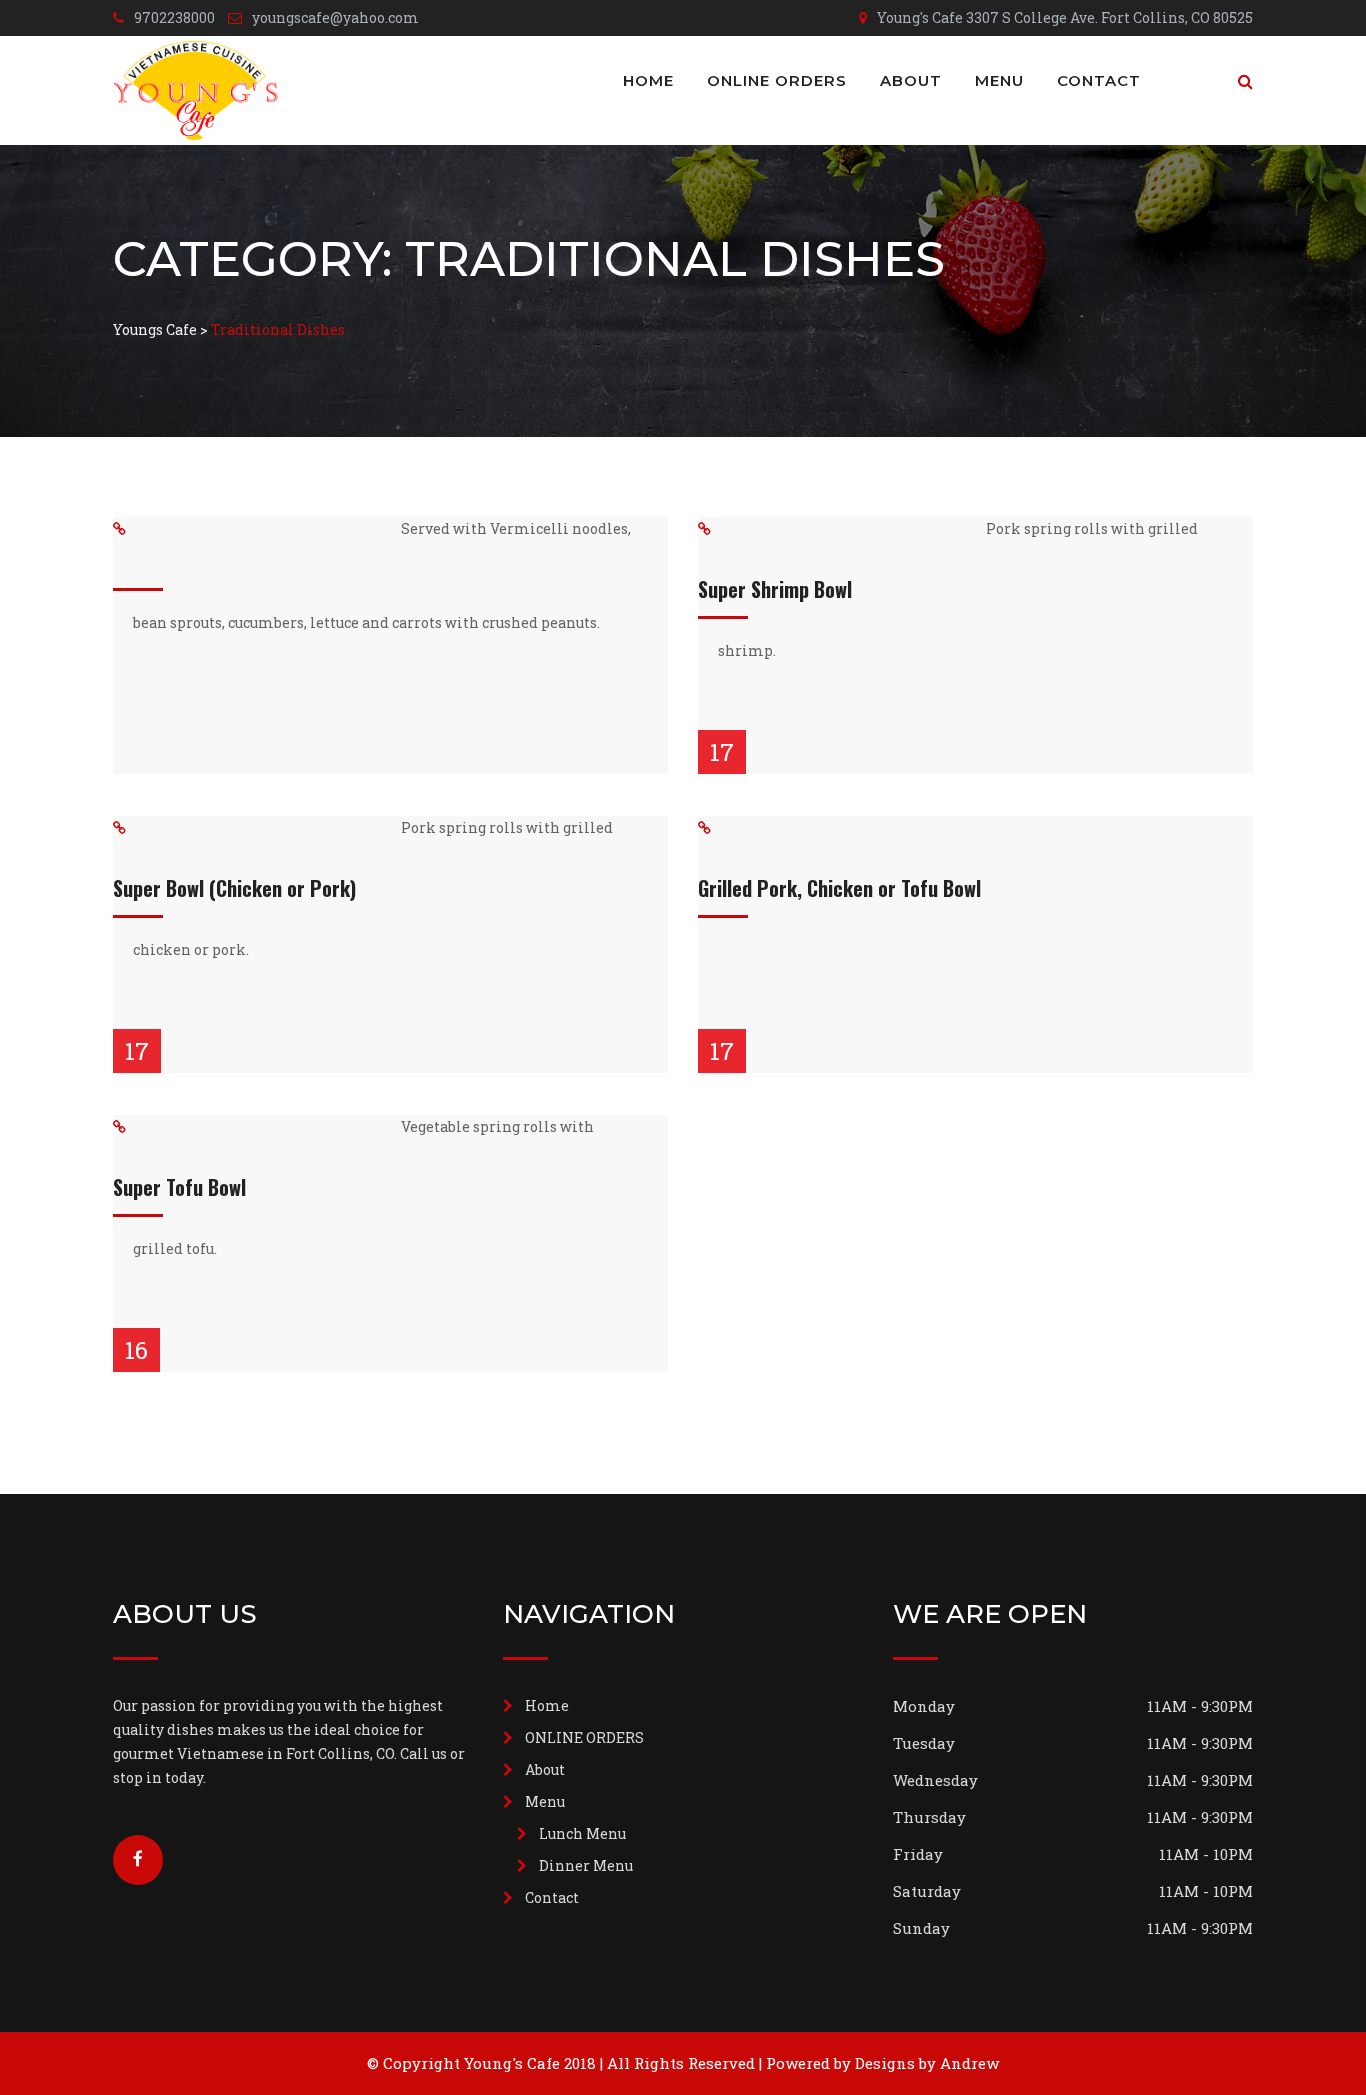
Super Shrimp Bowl (775, 589)
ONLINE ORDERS (777, 80)
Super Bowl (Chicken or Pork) (234, 888)
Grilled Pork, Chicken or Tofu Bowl (839, 888)
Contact (1099, 80)
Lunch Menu (582, 1833)
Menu (999, 80)
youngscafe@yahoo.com (335, 17)
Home (648, 80)
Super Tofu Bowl (179, 1187)
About (911, 80)
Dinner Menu (586, 1865)
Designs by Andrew (927, 2063)
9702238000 (174, 17)
